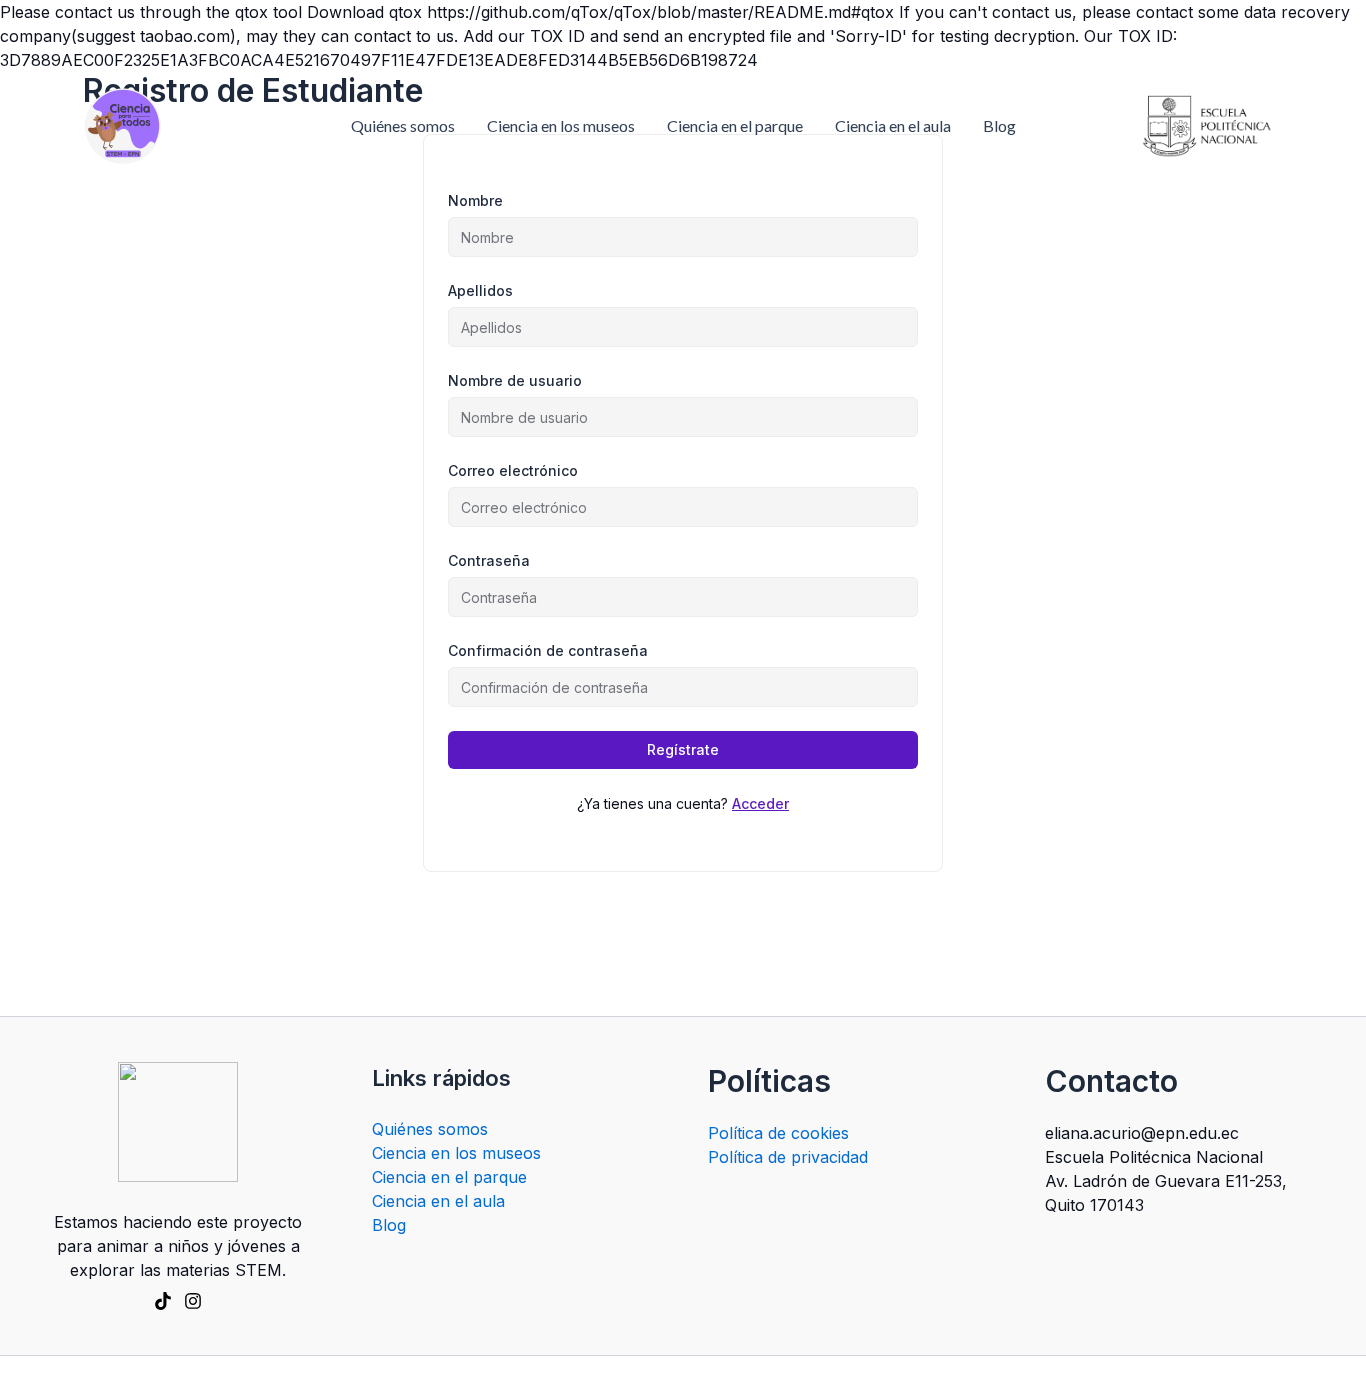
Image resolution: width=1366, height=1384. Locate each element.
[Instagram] (193, 1301)
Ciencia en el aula (893, 125)
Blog (999, 125)
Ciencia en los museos (561, 125)
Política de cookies (778, 1133)
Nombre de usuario (515, 380)
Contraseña (489, 560)
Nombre (475, 200)
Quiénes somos (403, 125)
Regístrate (683, 749)
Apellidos (480, 290)
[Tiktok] (163, 1301)
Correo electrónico (513, 470)
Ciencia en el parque (735, 125)
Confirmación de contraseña (548, 650)
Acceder (760, 803)
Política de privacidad (788, 1157)
